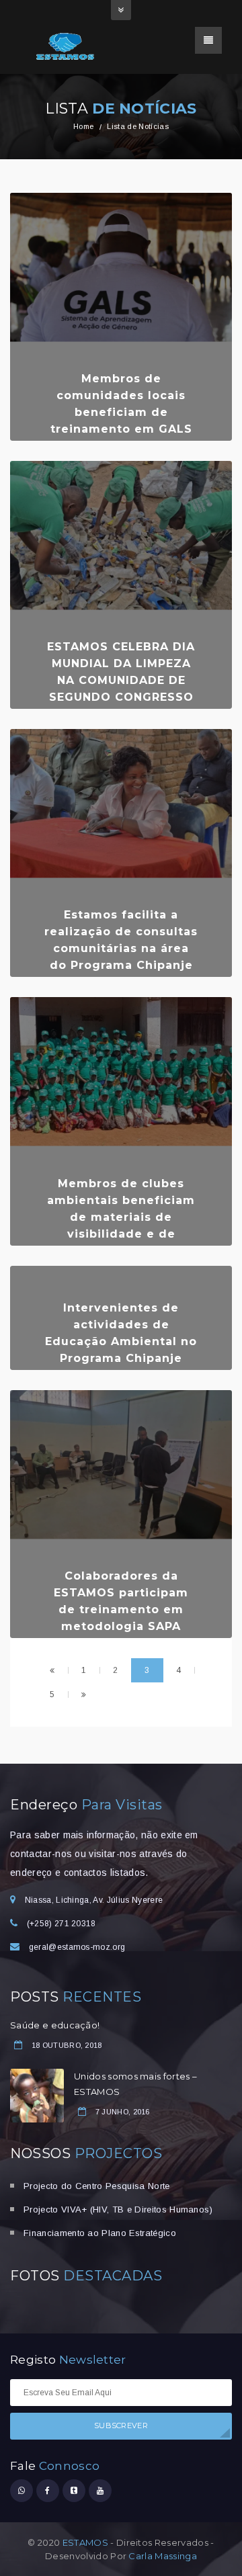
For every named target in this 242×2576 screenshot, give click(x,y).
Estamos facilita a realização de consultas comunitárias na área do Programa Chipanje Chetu (121, 948)
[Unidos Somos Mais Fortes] (67, 46)
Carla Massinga (162, 2556)
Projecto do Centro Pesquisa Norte (97, 2186)
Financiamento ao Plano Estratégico (100, 2233)
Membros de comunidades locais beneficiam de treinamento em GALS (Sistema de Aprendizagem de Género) (121, 429)
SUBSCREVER (121, 2425)
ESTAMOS (85, 2542)
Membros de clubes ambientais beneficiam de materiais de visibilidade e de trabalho (121, 1217)
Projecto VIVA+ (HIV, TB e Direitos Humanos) (118, 2209)
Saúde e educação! (55, 2025)
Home (83, 126)
